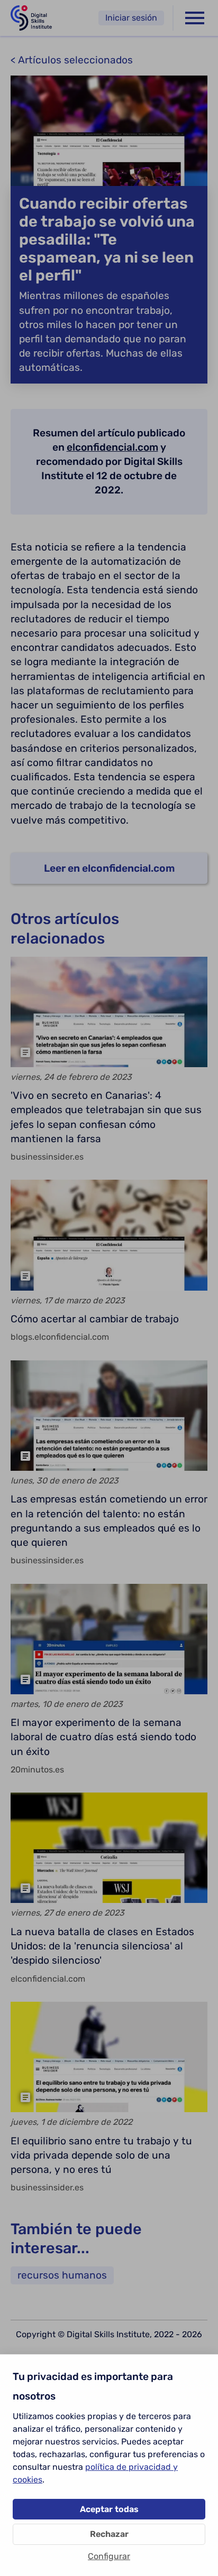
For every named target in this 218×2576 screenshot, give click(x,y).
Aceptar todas (109, 2509)
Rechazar (109, 2534)
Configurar (109, 2556)
